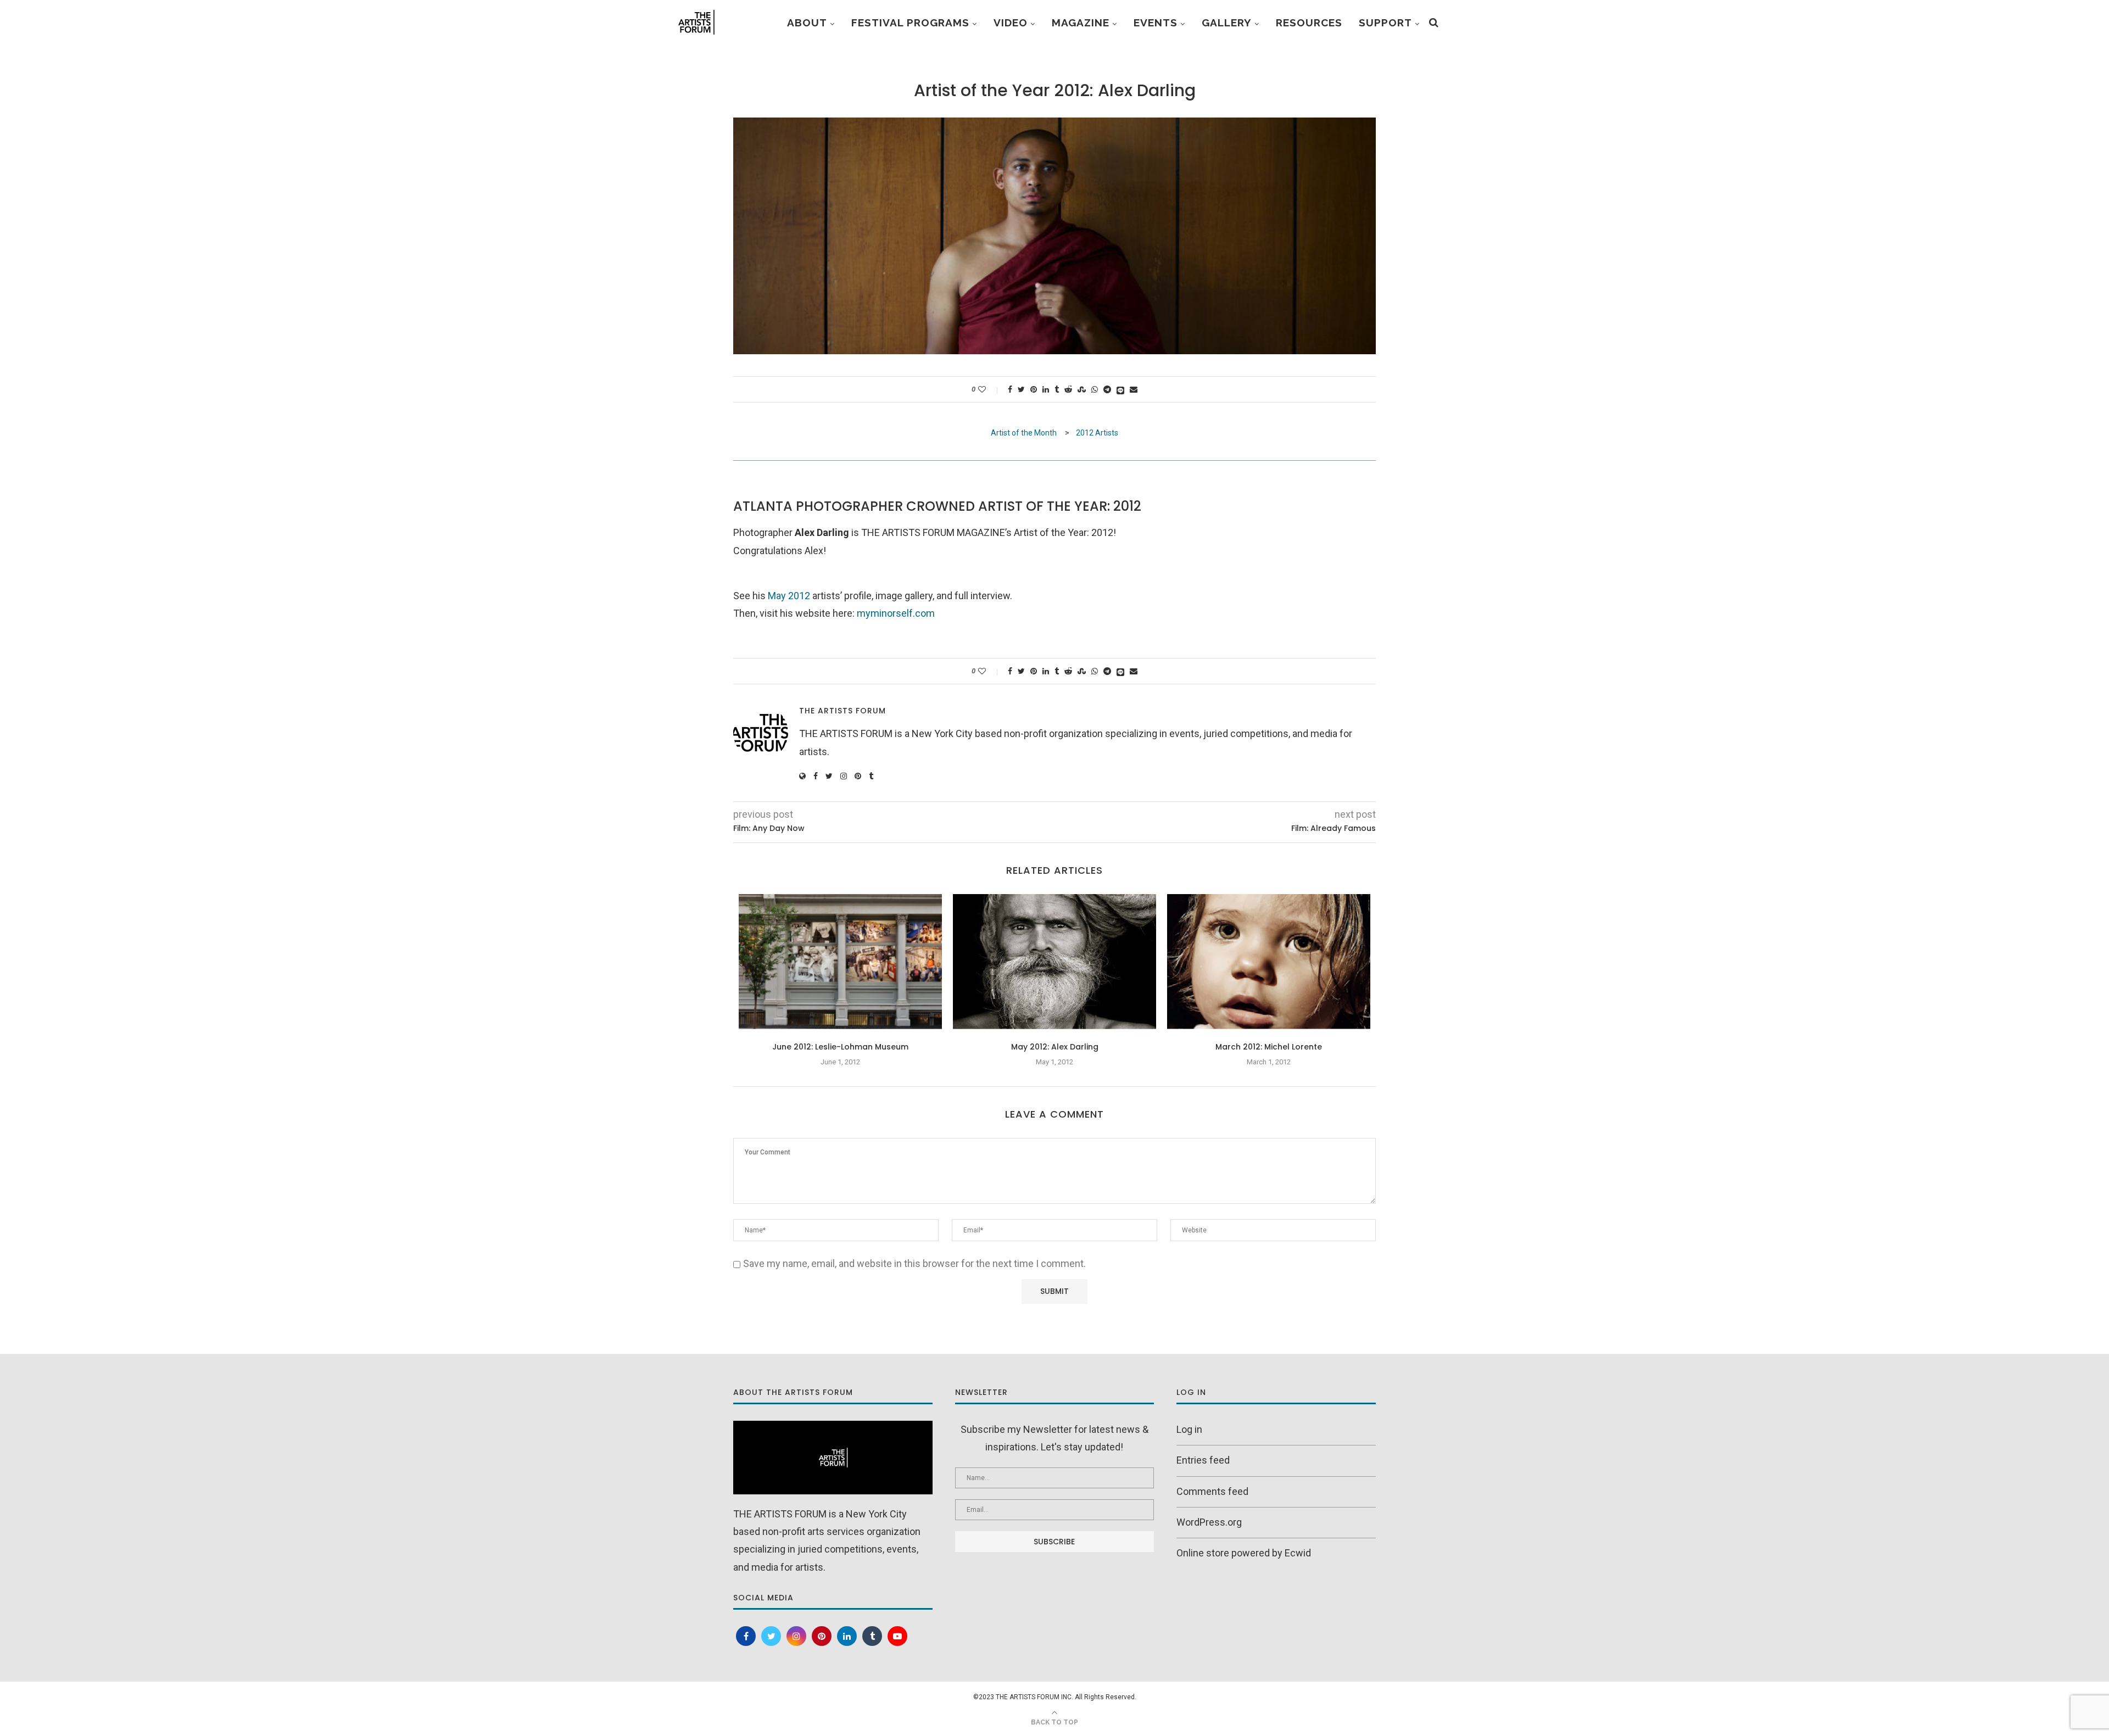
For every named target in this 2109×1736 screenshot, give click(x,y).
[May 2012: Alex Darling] (1054, 962)
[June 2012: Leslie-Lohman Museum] (840, 962)
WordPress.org (1209, 1522)
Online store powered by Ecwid (1244, 1553)
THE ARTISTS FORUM (843, 711)
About (807, 23)
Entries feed (1203, 1460)
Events (1156, 23)
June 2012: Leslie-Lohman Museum (840, 1047)
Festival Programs (910, 23)
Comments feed (1212, 1491)
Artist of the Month (1025, 433)
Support (1385, 23)
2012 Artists (1097, 433)
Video (1011, 23)
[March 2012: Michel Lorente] (1269, 962)
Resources (1309, 23)
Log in (1189, 1429)
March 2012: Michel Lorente (1269, 1047)
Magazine (1081, 23)
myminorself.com (896, 613)
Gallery (1227, 23)
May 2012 (789, 596)
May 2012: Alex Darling (1055, 1047)
